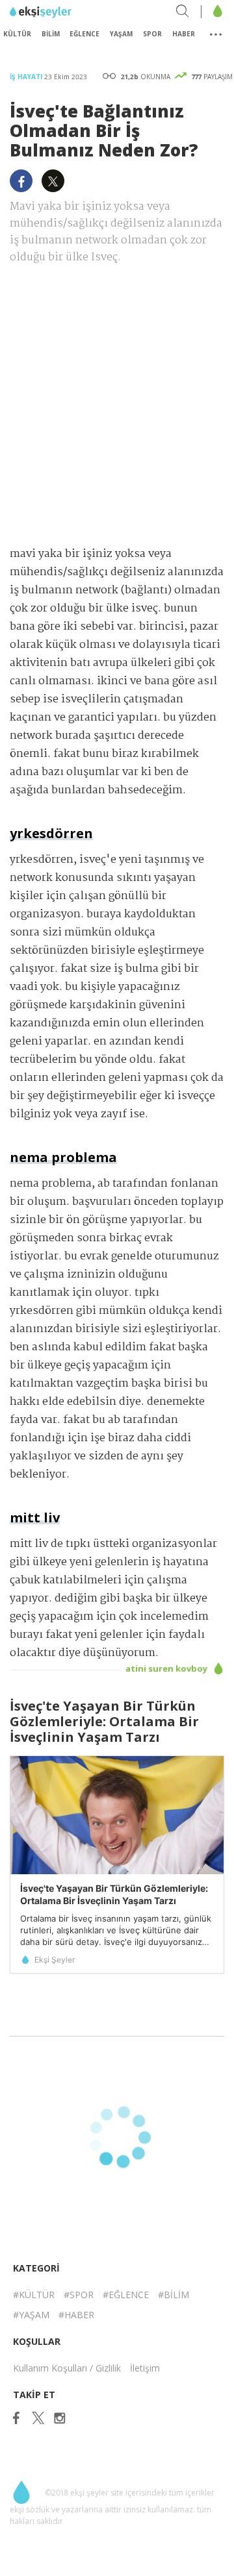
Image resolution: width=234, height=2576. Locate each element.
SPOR (152, 34)
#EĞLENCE (126, 2295)
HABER (184, 34)
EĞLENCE (84, 34)
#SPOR (79, 2295)
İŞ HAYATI (27, 77)
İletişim (145, 2368)
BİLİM (51, 34)
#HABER (76, 2315)
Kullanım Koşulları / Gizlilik (67, 2368)
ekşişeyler (68, 12)
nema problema (63, 1157)
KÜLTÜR (17, 34)
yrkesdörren (51, 833)
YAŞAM (121, 34)
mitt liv (35, 1517)
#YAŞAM (31, 2315)
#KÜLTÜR (34, 2295)
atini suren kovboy (167, 1668)
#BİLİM (174, 2295)
